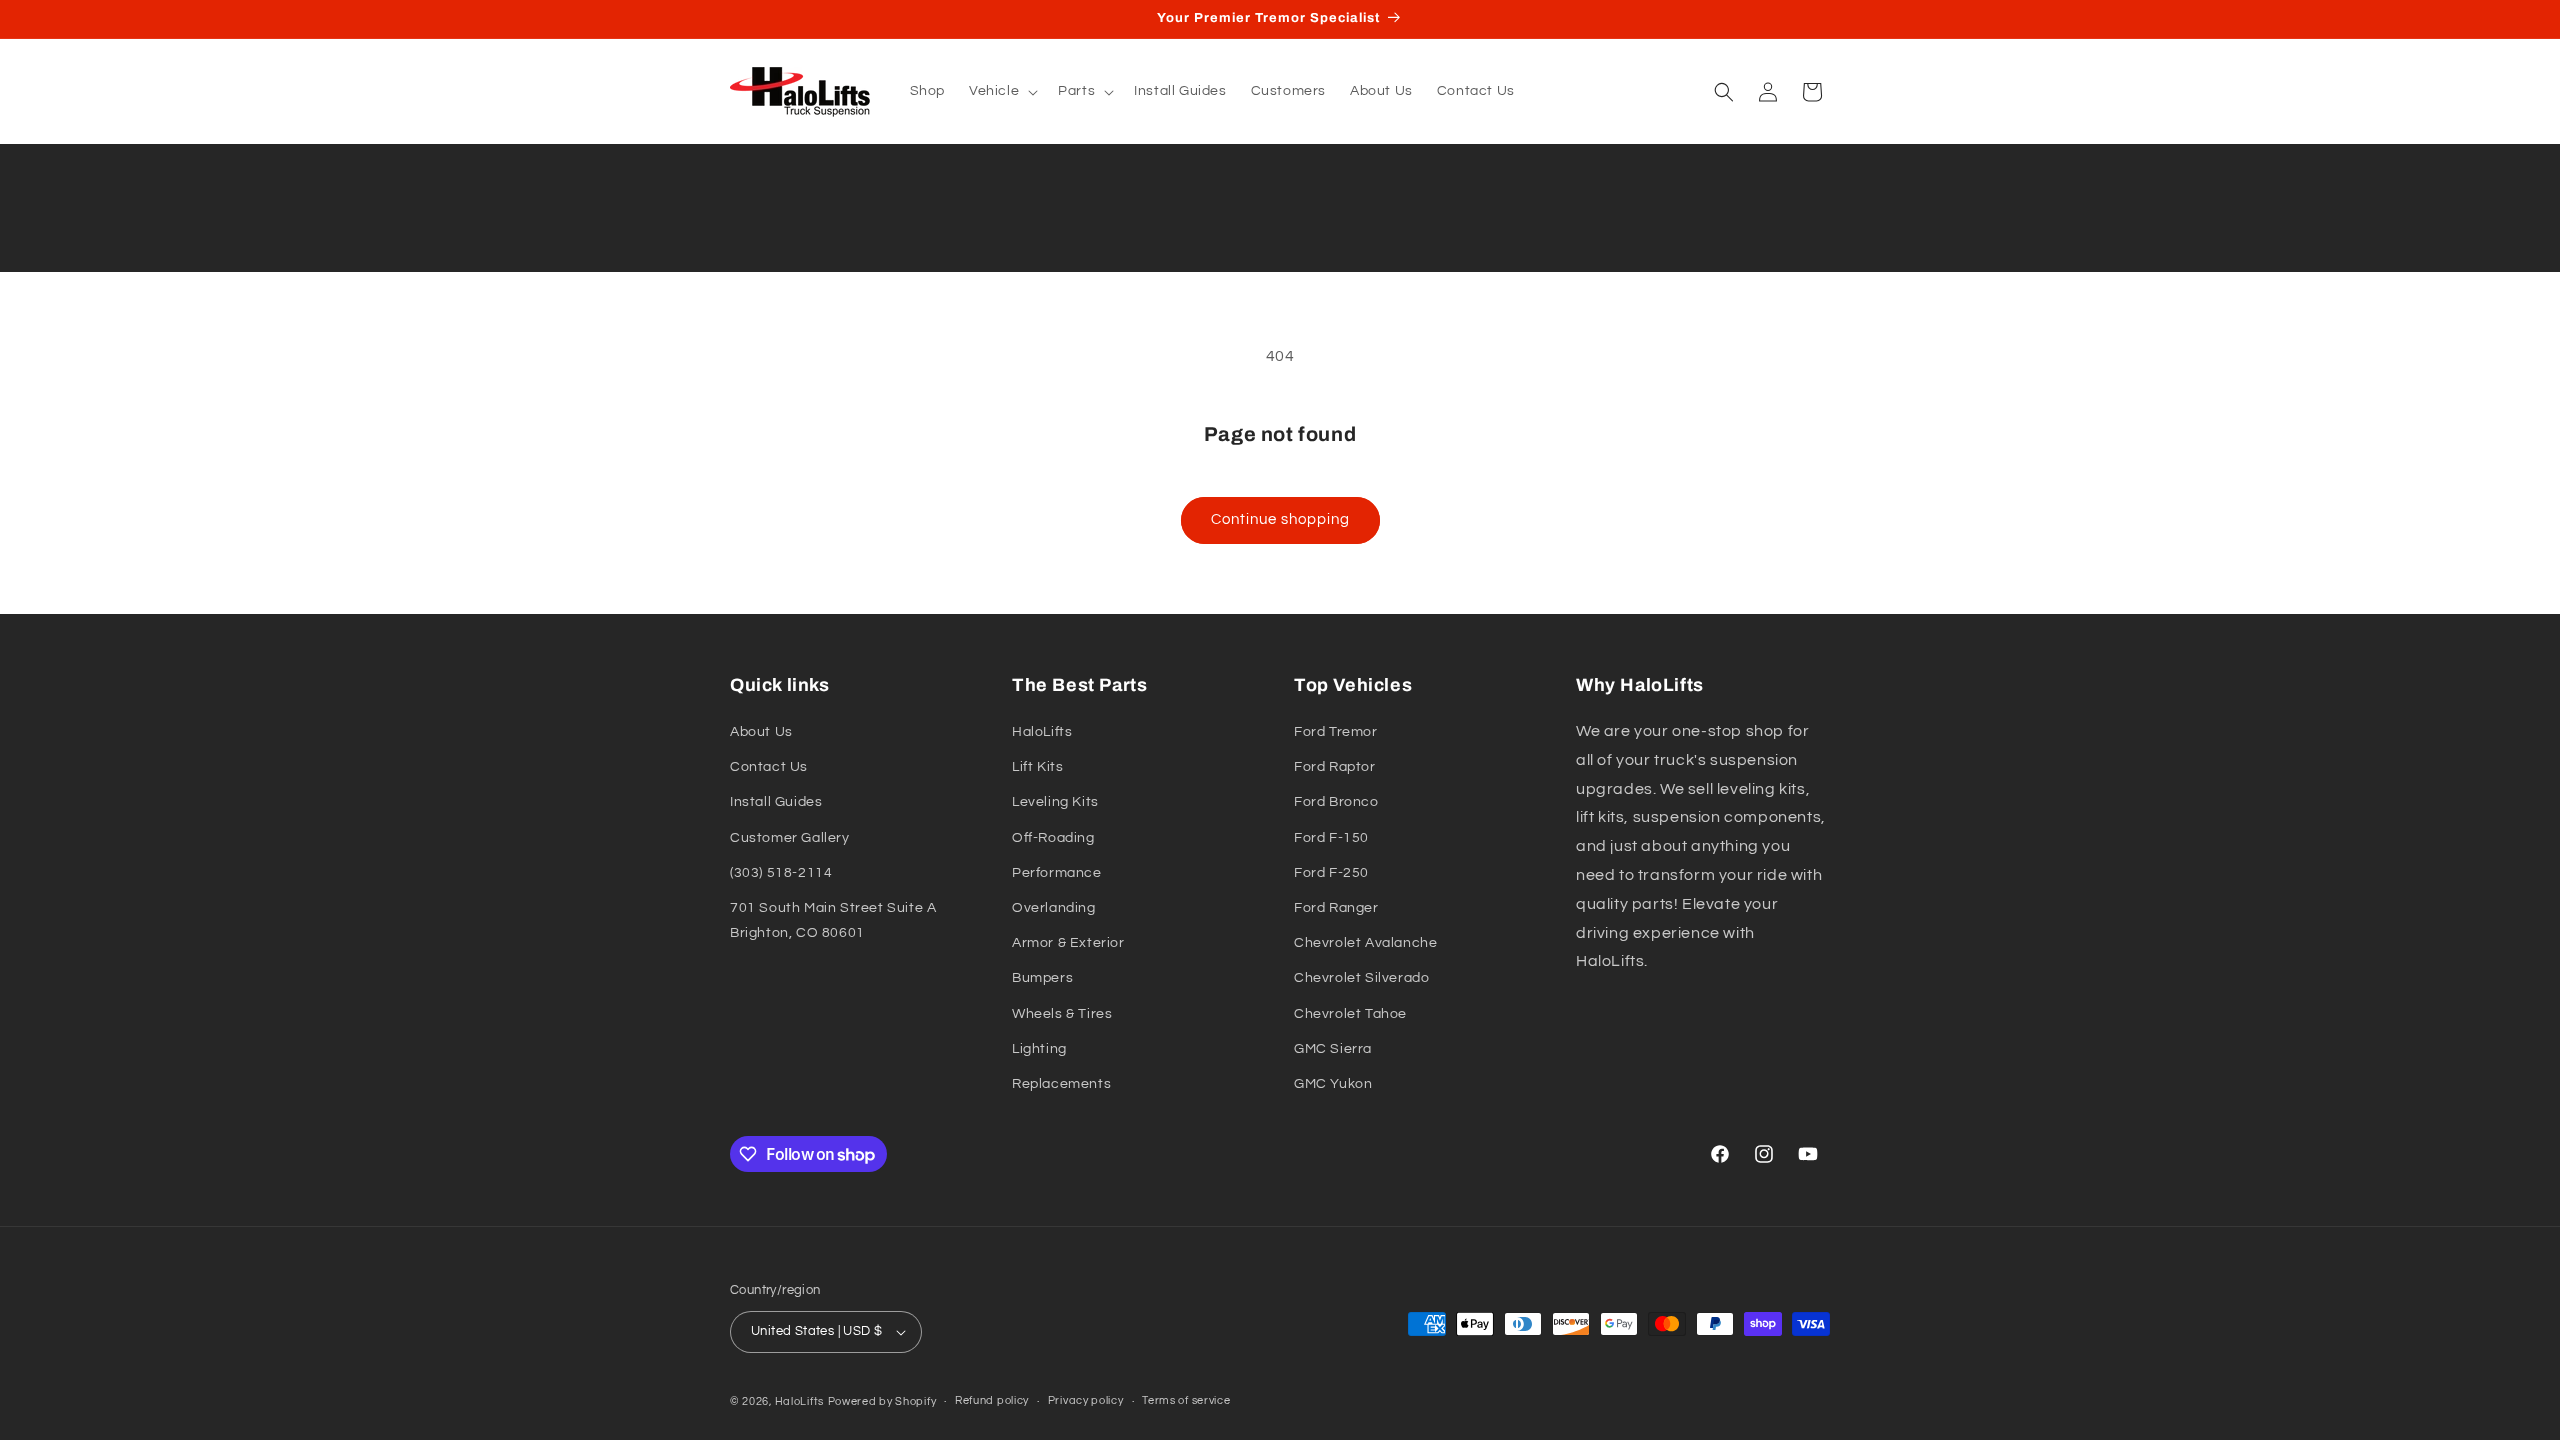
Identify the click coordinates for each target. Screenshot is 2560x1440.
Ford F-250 (1331, 873)
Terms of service (1186, 1400)
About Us (761, 732)
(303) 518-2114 (781, 873)
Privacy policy (1086, 1400)
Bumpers (1042, 978)
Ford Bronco (1336, 802)
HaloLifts (1042, 732)
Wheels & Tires (1062, 1014)
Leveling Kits (1055, 802)
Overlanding (1054, 908)
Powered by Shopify (882, 1401)
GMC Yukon (1333, 1084)
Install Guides (776, 802)
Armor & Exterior (1068, 943)
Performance (1057, 873)
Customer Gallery (790, 838)
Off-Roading (1053, 838)
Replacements (1061, 1084)
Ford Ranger (1336, 908)
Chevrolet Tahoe (1350, 1014)
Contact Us (769, 767)
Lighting (1039, 1049)
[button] (1001, 91)
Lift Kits (1037, 767)
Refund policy (992, 1400)
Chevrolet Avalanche (1365, 943)
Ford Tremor (1336, 732)
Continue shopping (1280, 519)
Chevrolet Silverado (1361, 978)
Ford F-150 (1331, 838)
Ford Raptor (1335, 767)
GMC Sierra (1333, 1049)
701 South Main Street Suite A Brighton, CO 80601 (833, 920)
